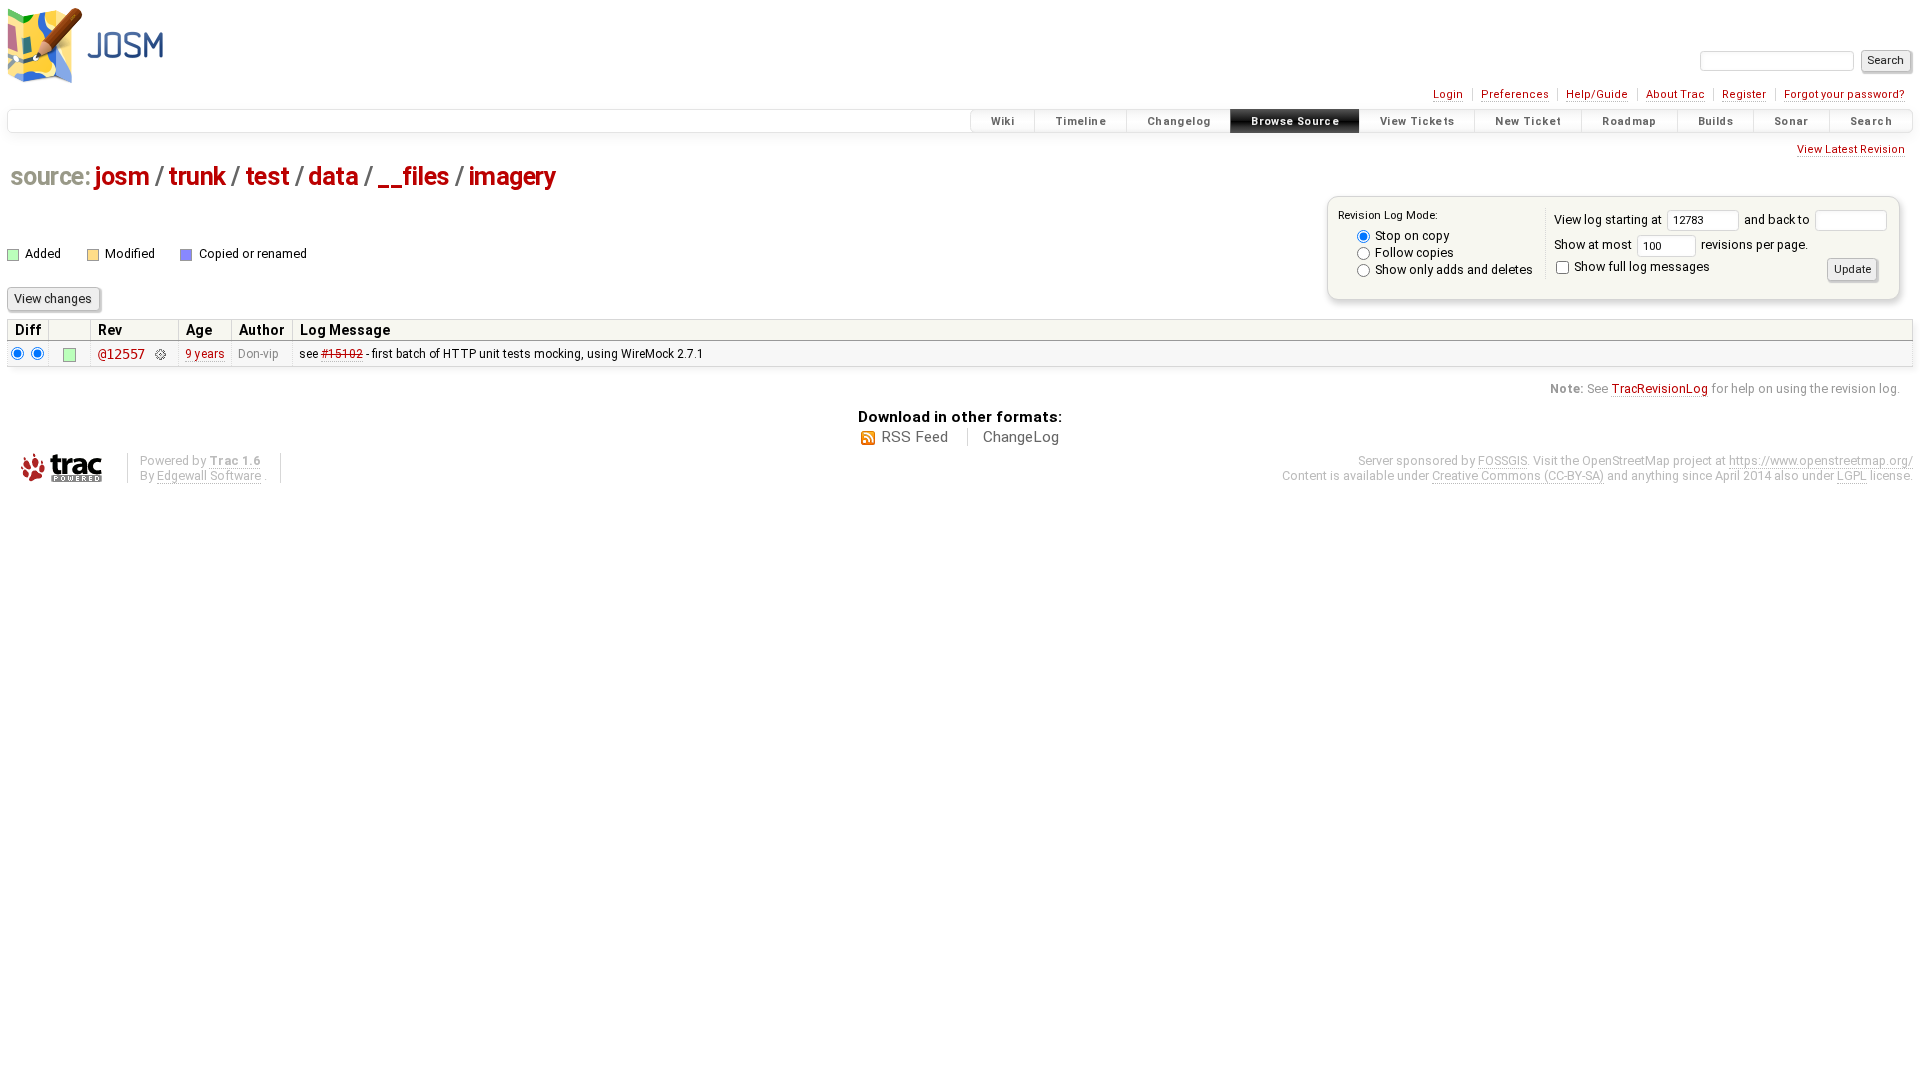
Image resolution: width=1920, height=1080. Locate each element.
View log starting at (1609, 219)
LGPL (1852, 475)
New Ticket (1528, 121)
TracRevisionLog (1659, 388)
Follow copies (1413, 252)
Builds (1715, 121)
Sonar (1791, 121)
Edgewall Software (209, 475)
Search (1871, 121)
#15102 (342, 354)
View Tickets (1417, 121)
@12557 (121, 354)
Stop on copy (1410, 235)
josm (122, 176)
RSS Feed (914, 437)
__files (413, 176)
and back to (1778, 219)
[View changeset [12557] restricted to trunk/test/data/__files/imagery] (159, 354)
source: (50, 176)
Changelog (1178, 121)
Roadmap (1629, 121)
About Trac (1675, 94)
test (267, 176)
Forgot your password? (1844, 94)
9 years (205, 354)
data (333, 176)
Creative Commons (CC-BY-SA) (1518, 475)
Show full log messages (1640, 266)
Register (1744, 94)
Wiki (1003, 121)
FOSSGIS (1502, 460)
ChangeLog (1021, 437)
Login (1448, 94)
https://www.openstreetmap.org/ (1821, 460)
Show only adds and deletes (1452, 269)
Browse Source (1295, 121)
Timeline (1080, 121)
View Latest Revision (1851, 149)
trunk (197, 176)
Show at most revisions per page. (1681, 244)
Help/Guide (1597, 94)
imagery (513, 176)
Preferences (1515, 94)
